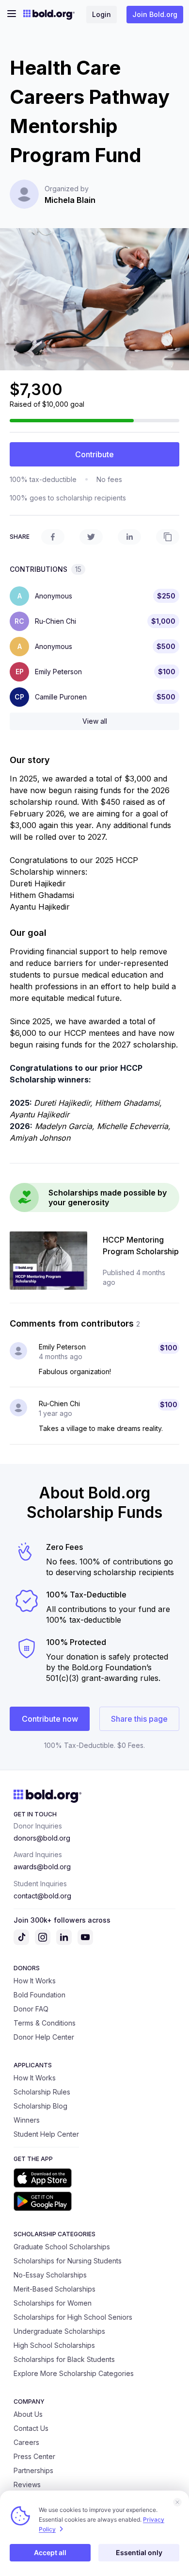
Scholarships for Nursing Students (68, 2261)
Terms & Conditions (45, 2023)
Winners (27, 2120)
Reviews (27, 2485)
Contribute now (50, 1719)
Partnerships (33, 2470)
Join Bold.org (155, 14)
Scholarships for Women (53, 2303)
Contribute (94, 454)
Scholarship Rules (42, 2092)
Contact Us (31, 2428)
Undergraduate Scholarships (59, 2331)
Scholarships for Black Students (64, 2359)
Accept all (50, 2552)
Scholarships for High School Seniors (73, 2317)
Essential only (139, 2552)
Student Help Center (46, 2134)
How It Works (35, 1981)
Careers (26, 2442)
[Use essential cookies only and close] (177, 2502)
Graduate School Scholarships (62, 2247)
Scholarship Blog (40, 2106)
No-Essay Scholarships (50, 2275)
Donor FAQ (31, 2009)
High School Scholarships (54, 2345)
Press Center (34, 2456)
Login (102, 14)
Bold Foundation (39, 1995)
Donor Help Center (44, 2037)
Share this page (139, 1719)
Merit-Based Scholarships (55, 2289)
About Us (28, 2414)
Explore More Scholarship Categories (74, 2373)
